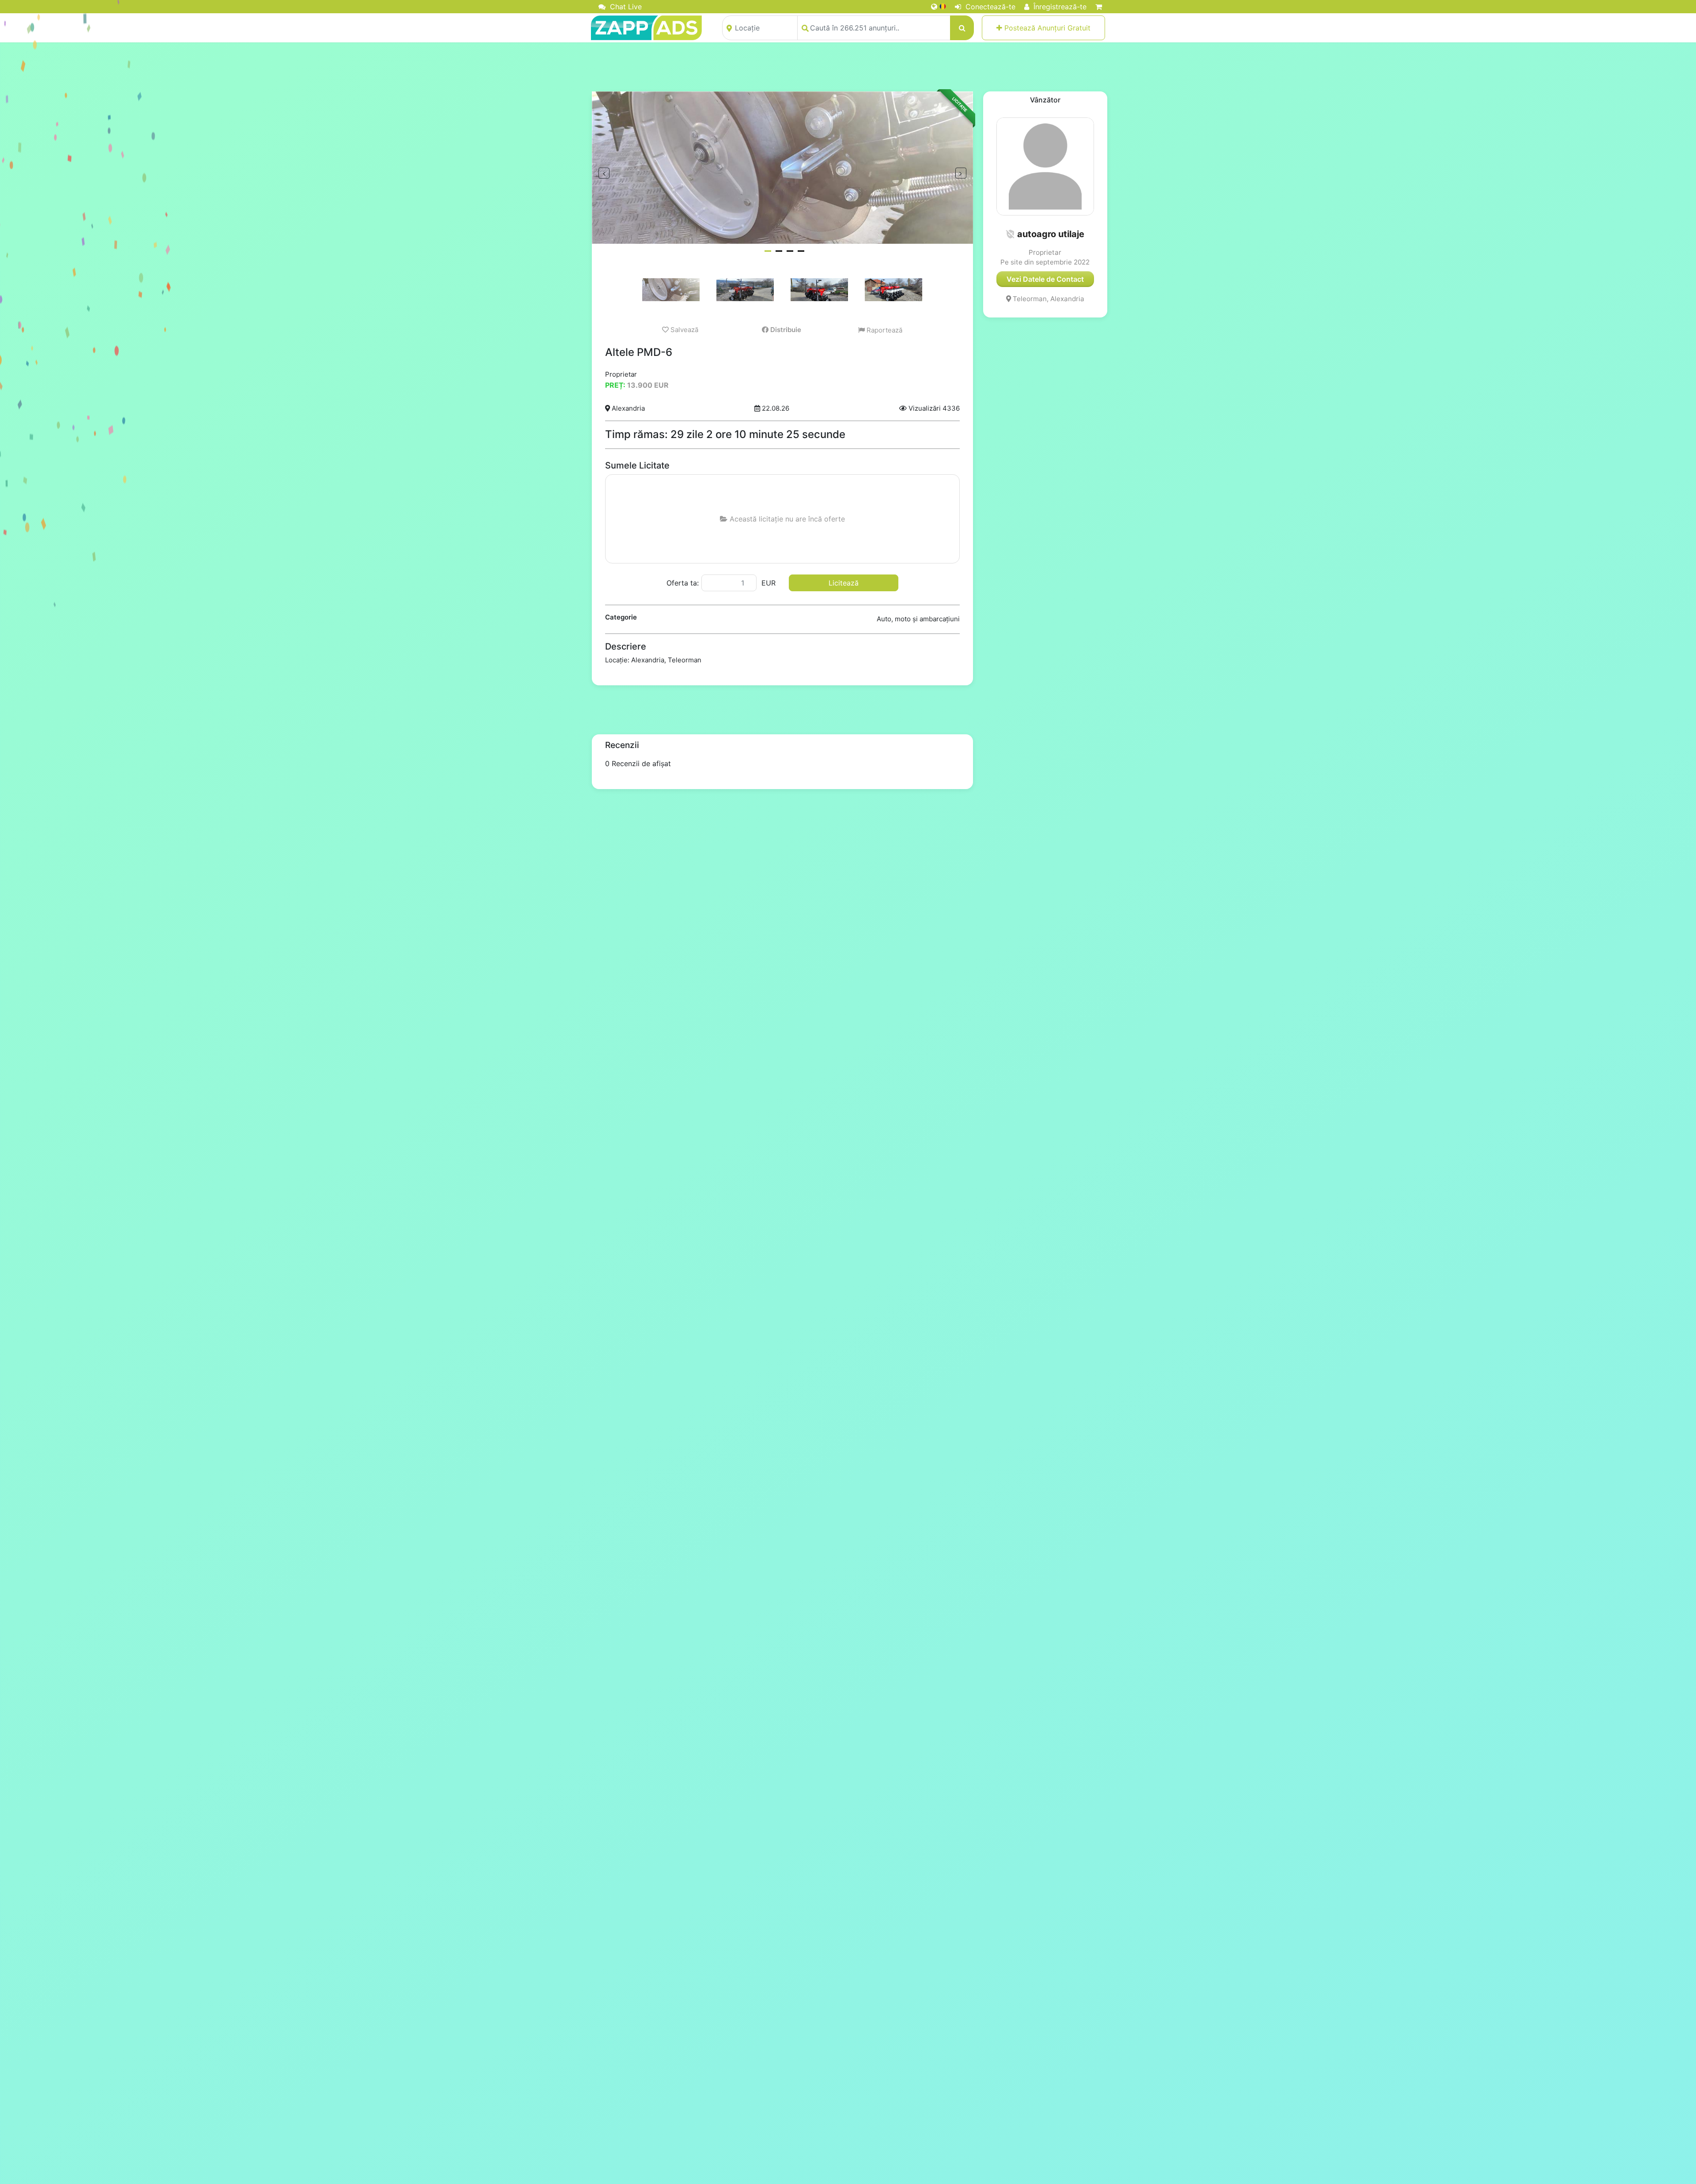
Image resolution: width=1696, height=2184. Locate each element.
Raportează (884, 330)
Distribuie (785, 330)
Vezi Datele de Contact (1045, 279)
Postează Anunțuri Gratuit (1046, 28)
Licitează (844, 583)
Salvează (683, 330)
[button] (1010, 234)
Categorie (621, 617)
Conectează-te (989, 7)
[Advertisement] (848, 67)
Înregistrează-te (1059, 7)
